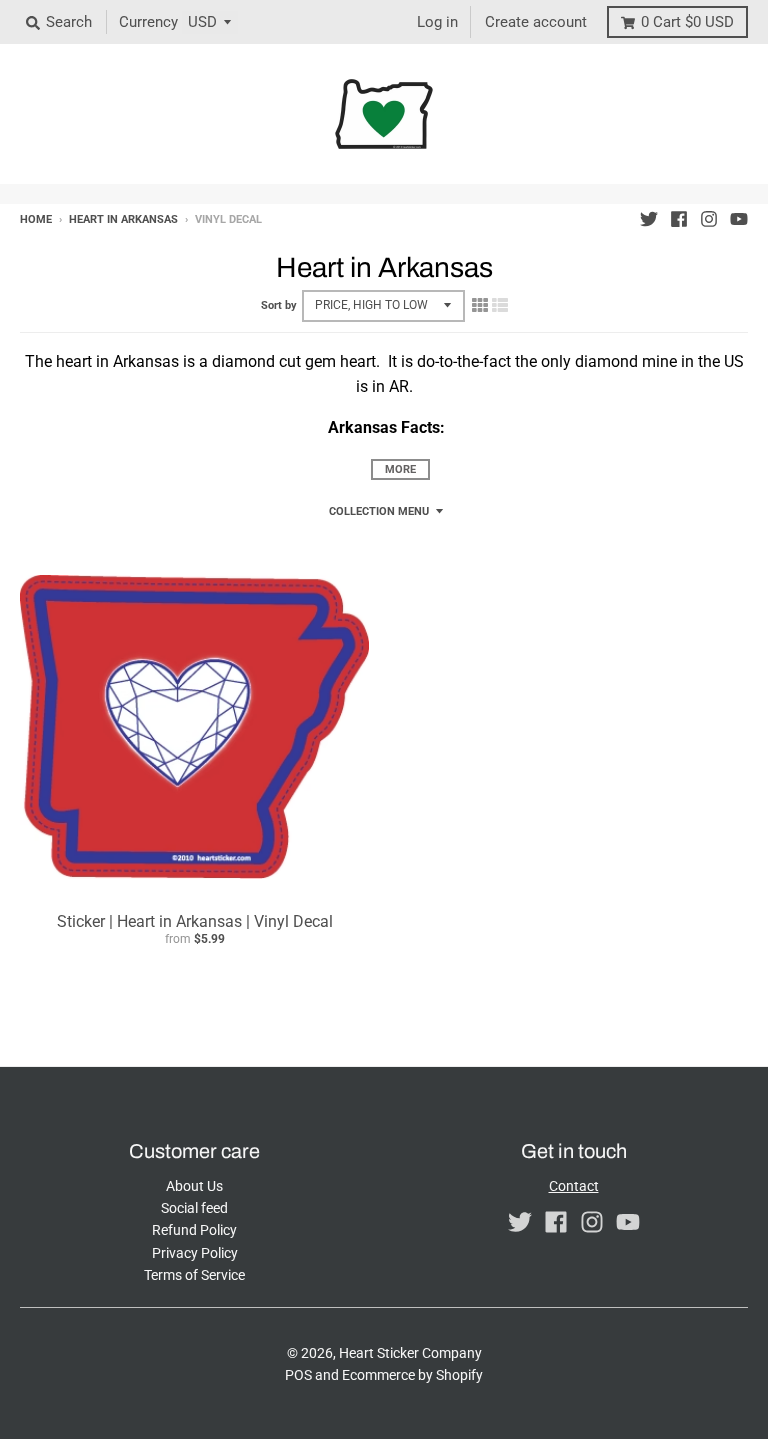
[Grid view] (480, 305)
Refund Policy (194, 1230)
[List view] (500, 305)
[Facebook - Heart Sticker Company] (679, 219)
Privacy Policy (195, 1253)
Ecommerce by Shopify (412, 1375)
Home (36, 219)
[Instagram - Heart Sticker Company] (709, 219)
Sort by (279, 305)
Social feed (194, 1208)
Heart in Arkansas (123, 219)
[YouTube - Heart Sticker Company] (739, 219)
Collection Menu (379, 511)
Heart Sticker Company (410, 1353)
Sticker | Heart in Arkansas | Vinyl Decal (195, 921)
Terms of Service (194, 1275)
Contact (574, 1186)
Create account (536, 22)
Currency (148, 22)
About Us (194, 1186)
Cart (687, 22)
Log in (437, 22)
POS (298, 1375)
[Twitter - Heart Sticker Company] (649, 219)
